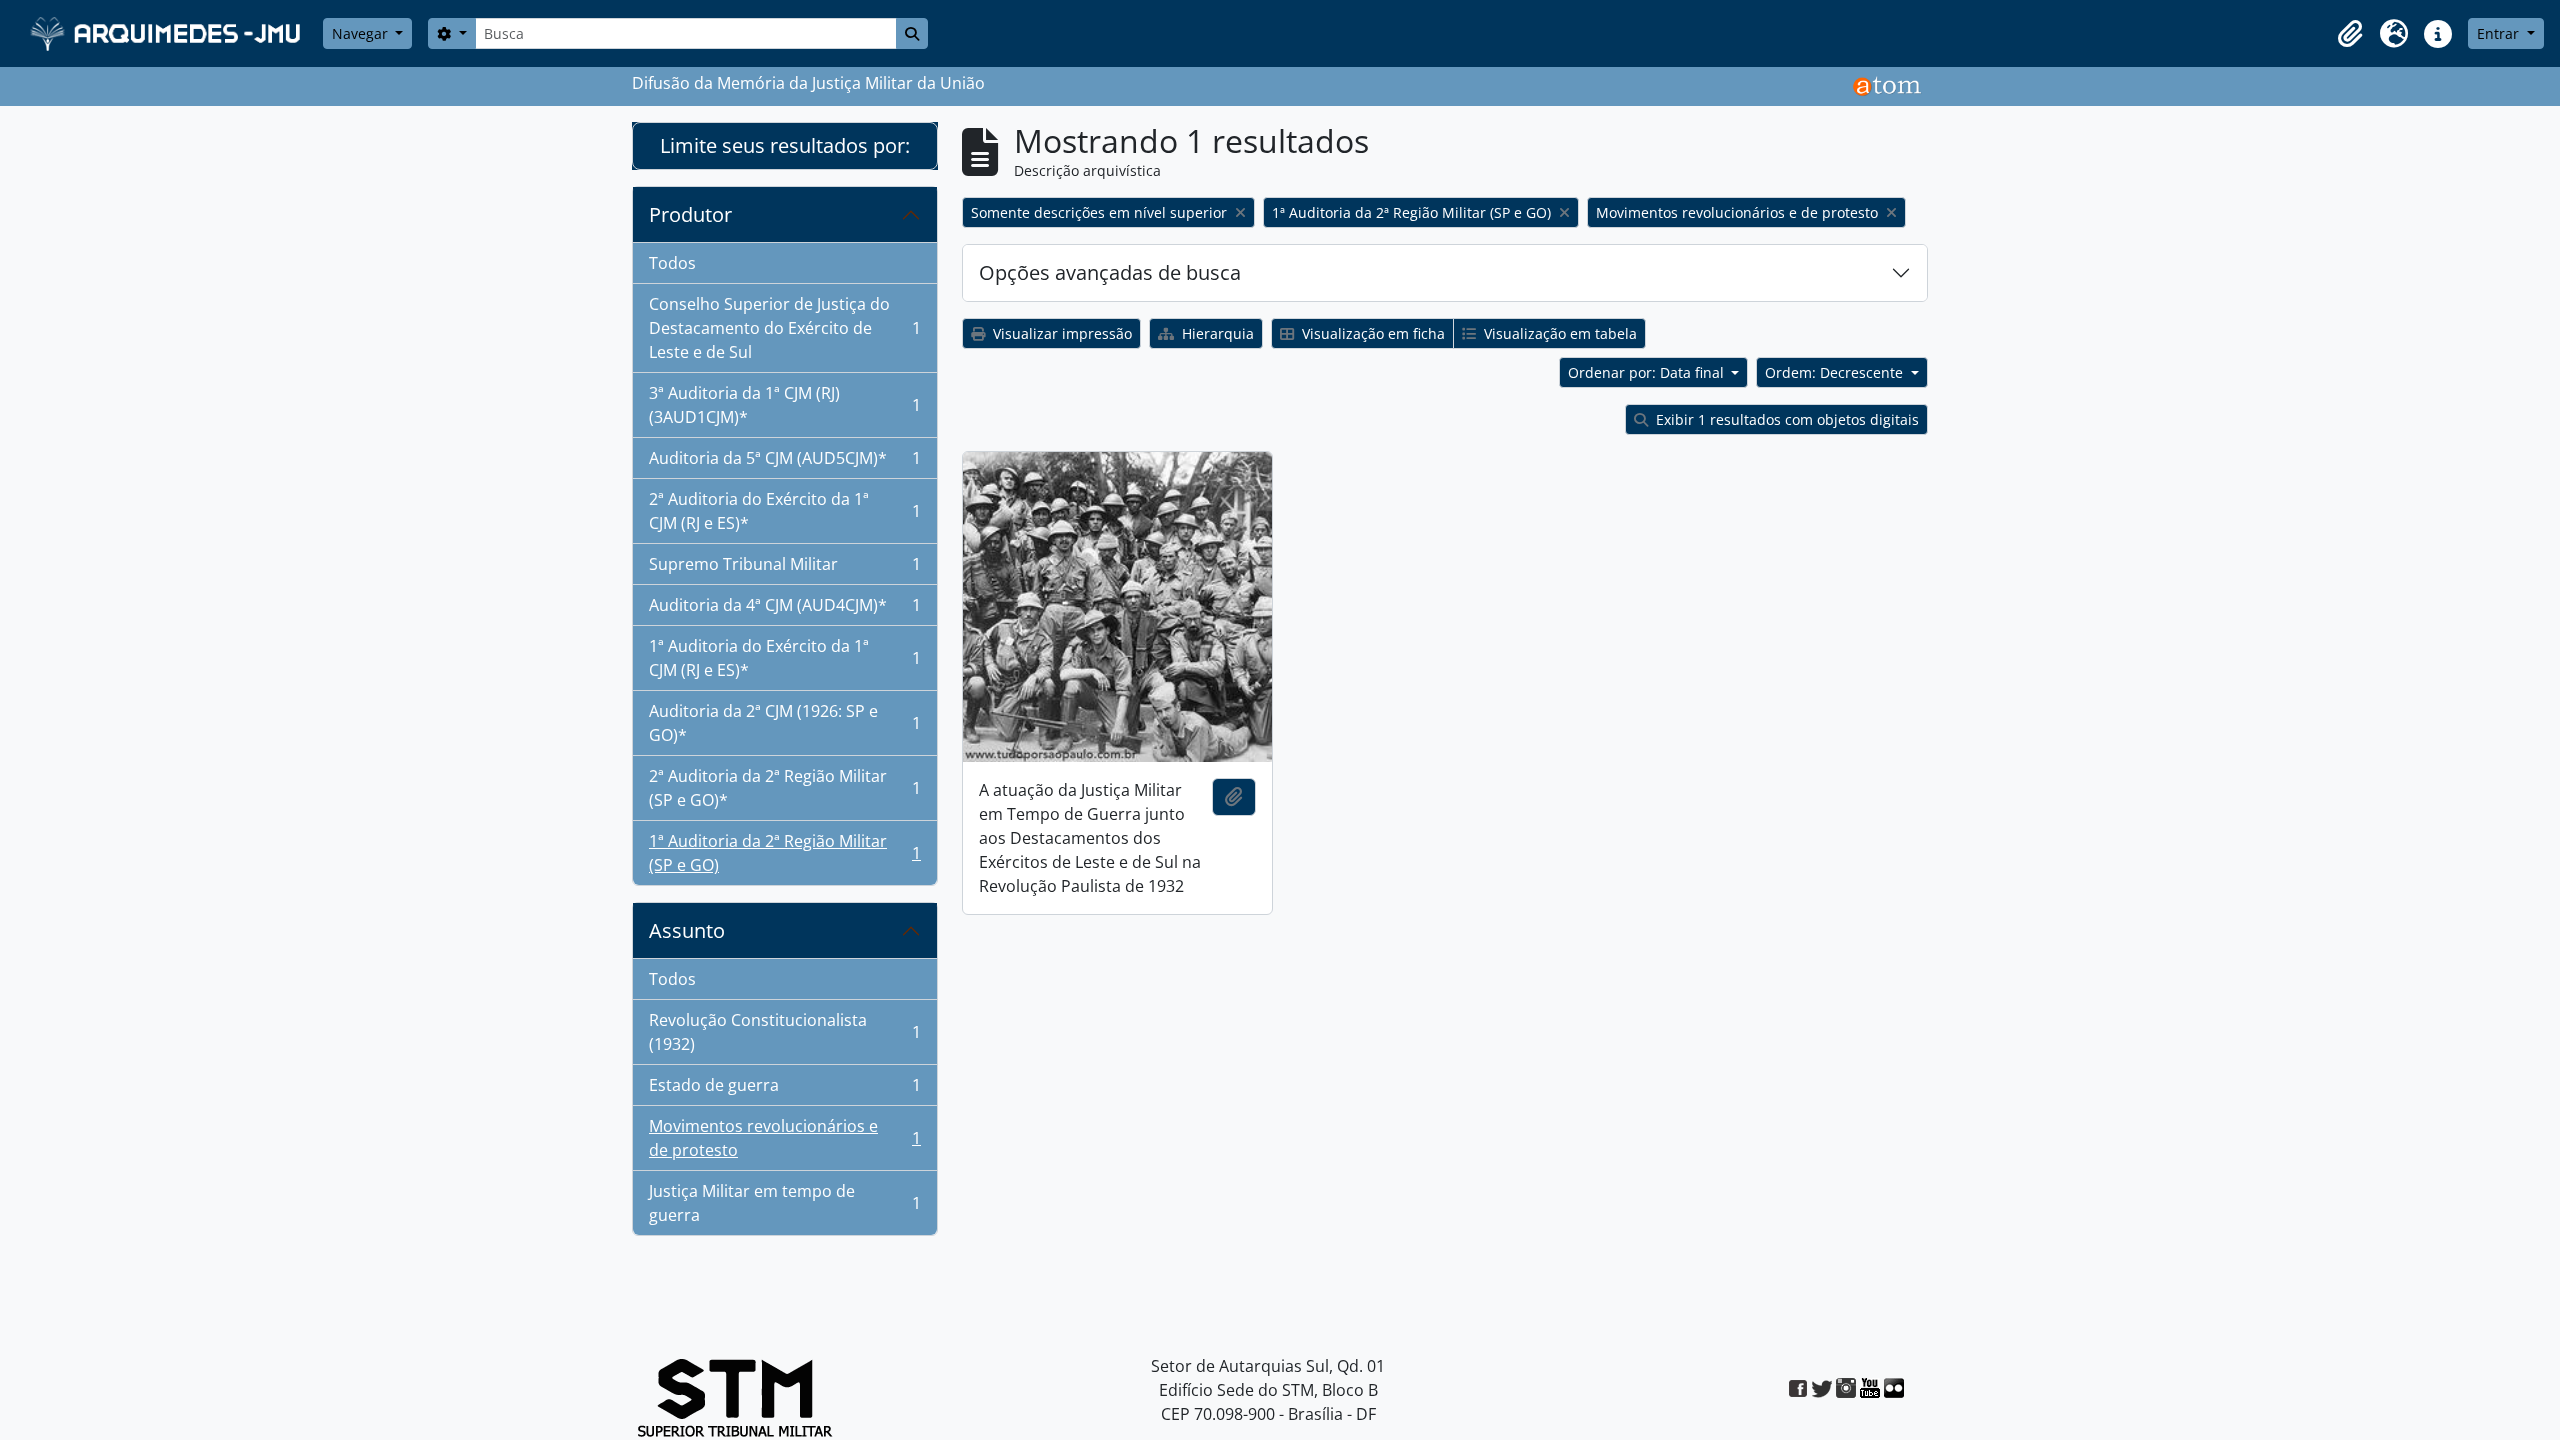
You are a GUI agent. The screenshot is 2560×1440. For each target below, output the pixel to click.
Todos (672, 263)
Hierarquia (1216, 333)
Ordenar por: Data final (1648, 372)
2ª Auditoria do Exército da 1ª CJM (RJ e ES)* (784, 511)
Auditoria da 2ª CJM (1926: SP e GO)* (784, 723)
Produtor (690, 214)
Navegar (362, 33)
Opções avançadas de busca (1110, 272)
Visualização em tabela (1558, 333)
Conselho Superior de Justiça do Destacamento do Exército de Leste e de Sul (784, 328)
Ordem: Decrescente (1836, 372)
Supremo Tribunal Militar (784, 569)
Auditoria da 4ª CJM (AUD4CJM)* (784, 610)
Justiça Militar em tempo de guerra (784, 1203)
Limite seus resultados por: (785, 145)
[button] (2350, 34)
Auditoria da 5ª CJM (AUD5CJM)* (784, 463)
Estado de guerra (784, 1090)
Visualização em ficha (1371, 333)
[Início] (167, 33)
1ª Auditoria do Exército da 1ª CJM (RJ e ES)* (784, 658)
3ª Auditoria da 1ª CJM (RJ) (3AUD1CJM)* (784, 405)
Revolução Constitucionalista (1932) (784, 1032)
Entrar (2500, 33)
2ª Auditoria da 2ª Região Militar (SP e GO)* (784, 788)
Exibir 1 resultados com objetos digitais (1785, 419)
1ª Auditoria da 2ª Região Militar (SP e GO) (784, 853)
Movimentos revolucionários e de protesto (784, 1138)
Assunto (687, 930)
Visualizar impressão (1060, 333)
